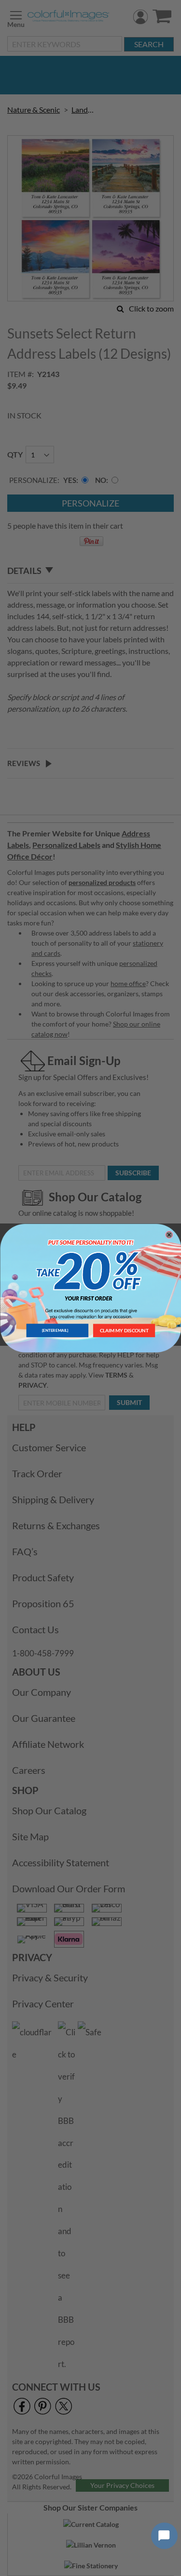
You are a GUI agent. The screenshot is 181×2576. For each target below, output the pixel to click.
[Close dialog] (169, 1235)
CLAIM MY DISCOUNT (124, 1330)
